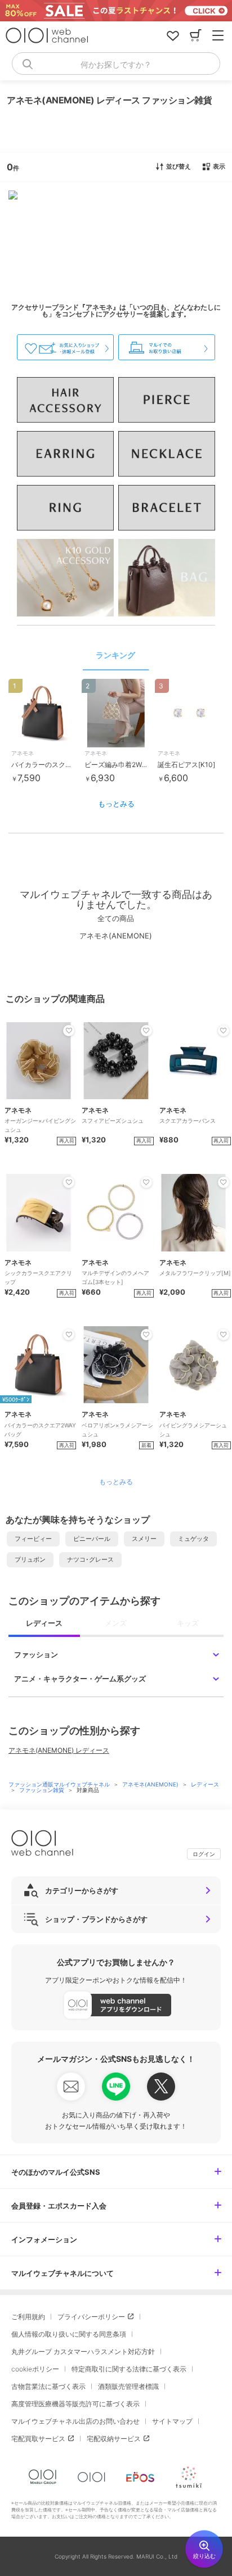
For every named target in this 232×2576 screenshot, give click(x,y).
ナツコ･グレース (90, 1559)
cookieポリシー (35, 2369)
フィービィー (33, 1539)
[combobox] (116, 64)
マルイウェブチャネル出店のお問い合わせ (75, 2421)
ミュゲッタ (193, 1539)
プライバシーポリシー (91, 2317)
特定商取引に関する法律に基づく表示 (129, 2369)
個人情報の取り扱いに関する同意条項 (69, 2334)
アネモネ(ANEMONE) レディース (59, 1750)
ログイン (204, 1854)
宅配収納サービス (114, 2439)
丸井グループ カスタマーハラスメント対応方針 (83, 2351)
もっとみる (116, 804)
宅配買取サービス (38, 2439)
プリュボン (30, 1559)
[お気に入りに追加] (69, 1031)
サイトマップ (172, 2421)
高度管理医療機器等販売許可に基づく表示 (75, 2404)
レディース (205, 1784)
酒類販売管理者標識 (128, 2386)
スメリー (144, 1539)
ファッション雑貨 (43, 1790)
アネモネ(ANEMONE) (151, 1784)
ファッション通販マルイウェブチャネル (60, 1784)
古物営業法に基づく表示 (48, 2386)
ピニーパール (92, 1539)
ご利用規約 (28, 2317)
